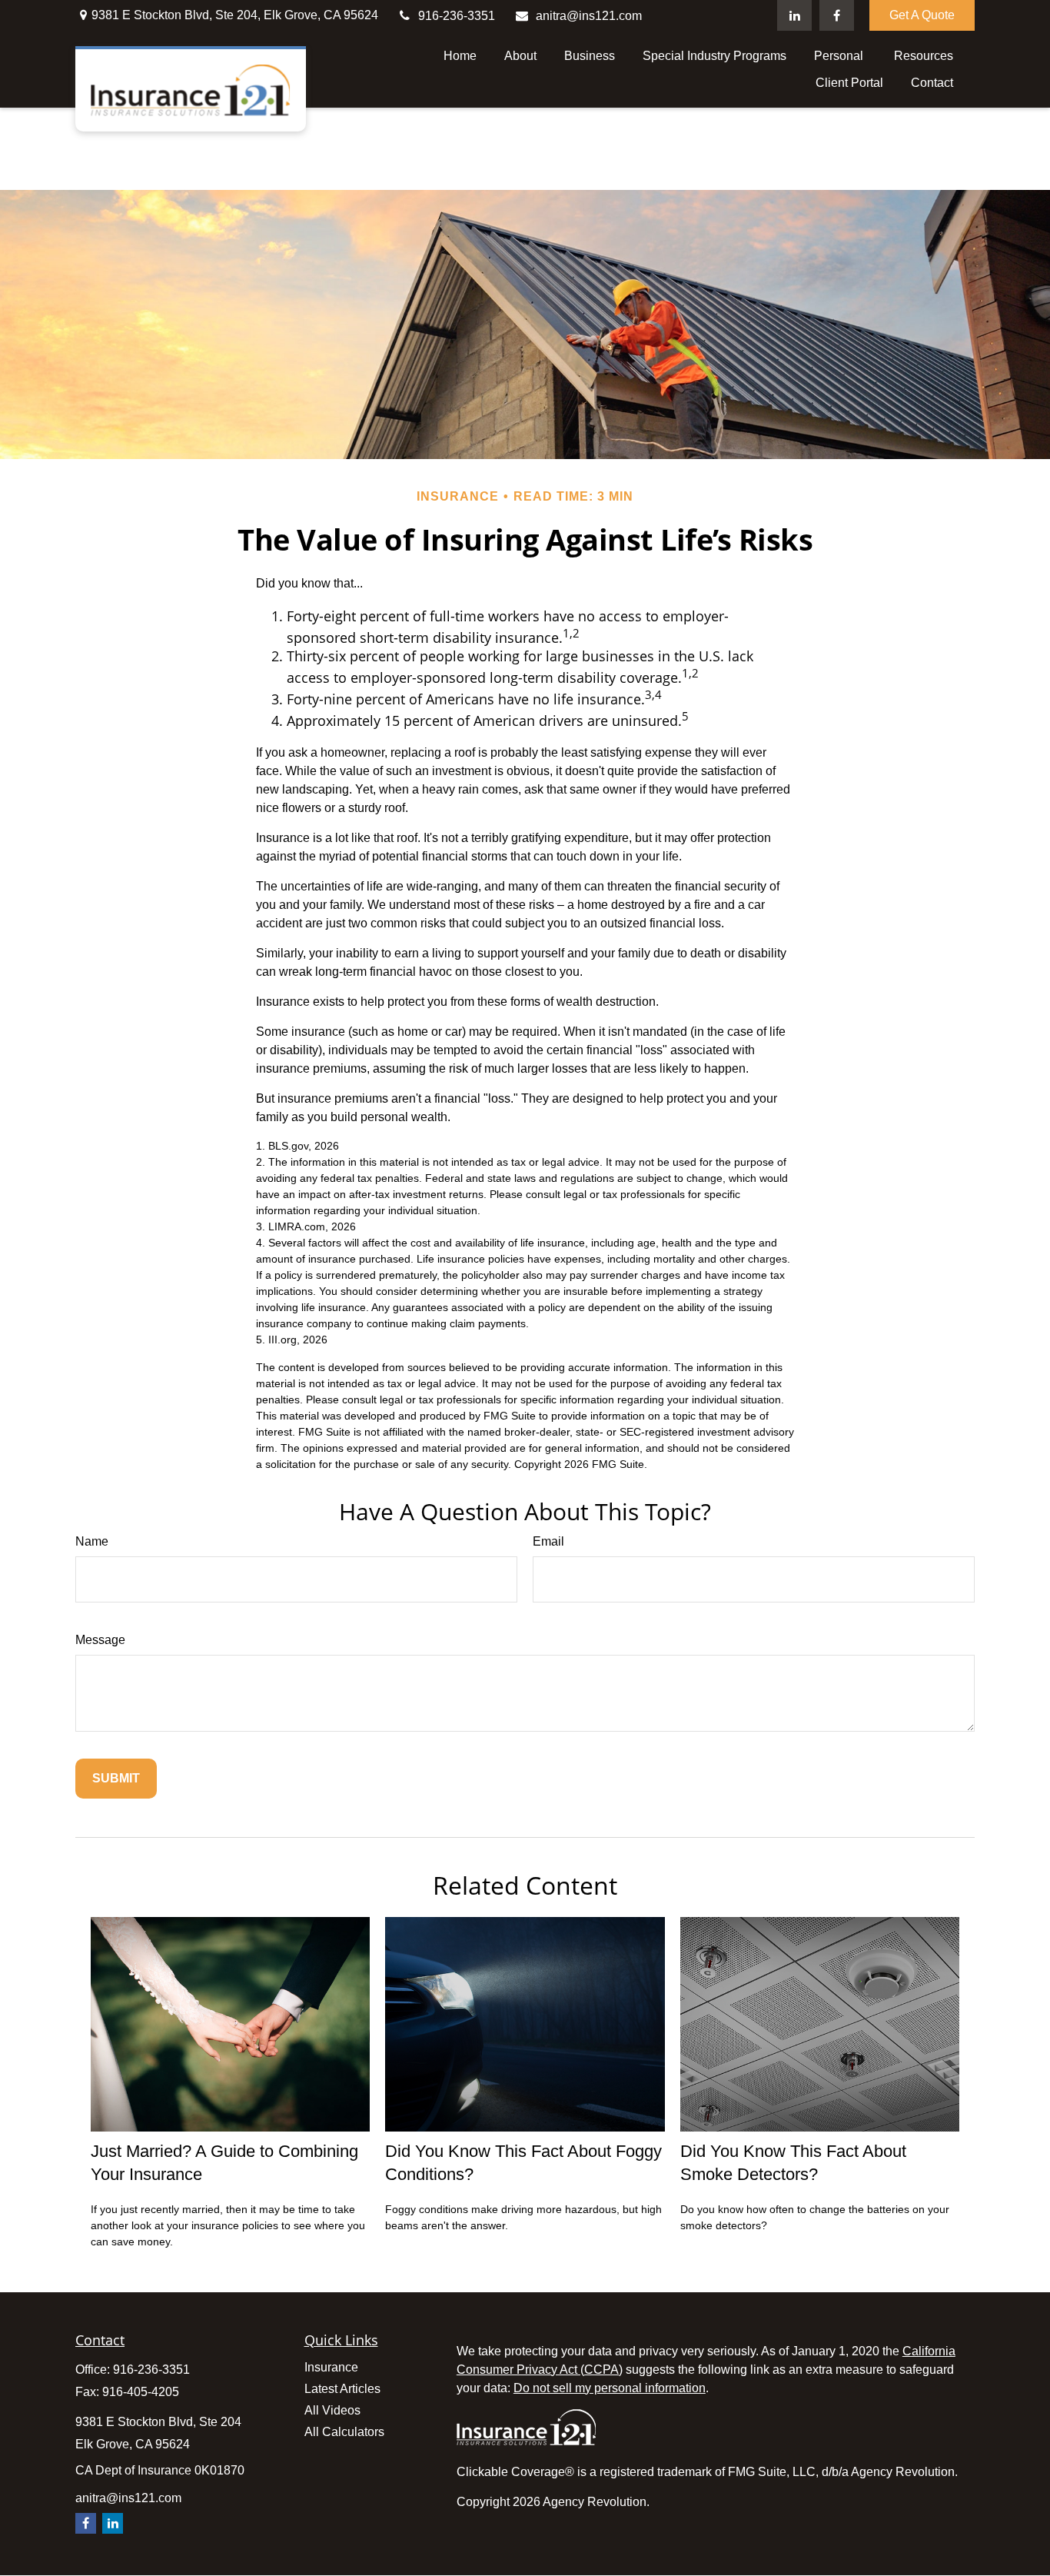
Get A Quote (922, 15)
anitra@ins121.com (589, 16)
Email (548, 1541)
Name (92, 1541)
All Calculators (344, 2432)
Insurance (331, 2367)
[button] (460, 56)
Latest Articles (342, 2389)
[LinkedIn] (794, 15)
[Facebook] (837, 15)
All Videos (332, 2410)
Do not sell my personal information (610, 2388)
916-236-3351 (457, 16)
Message (100, 1640)
